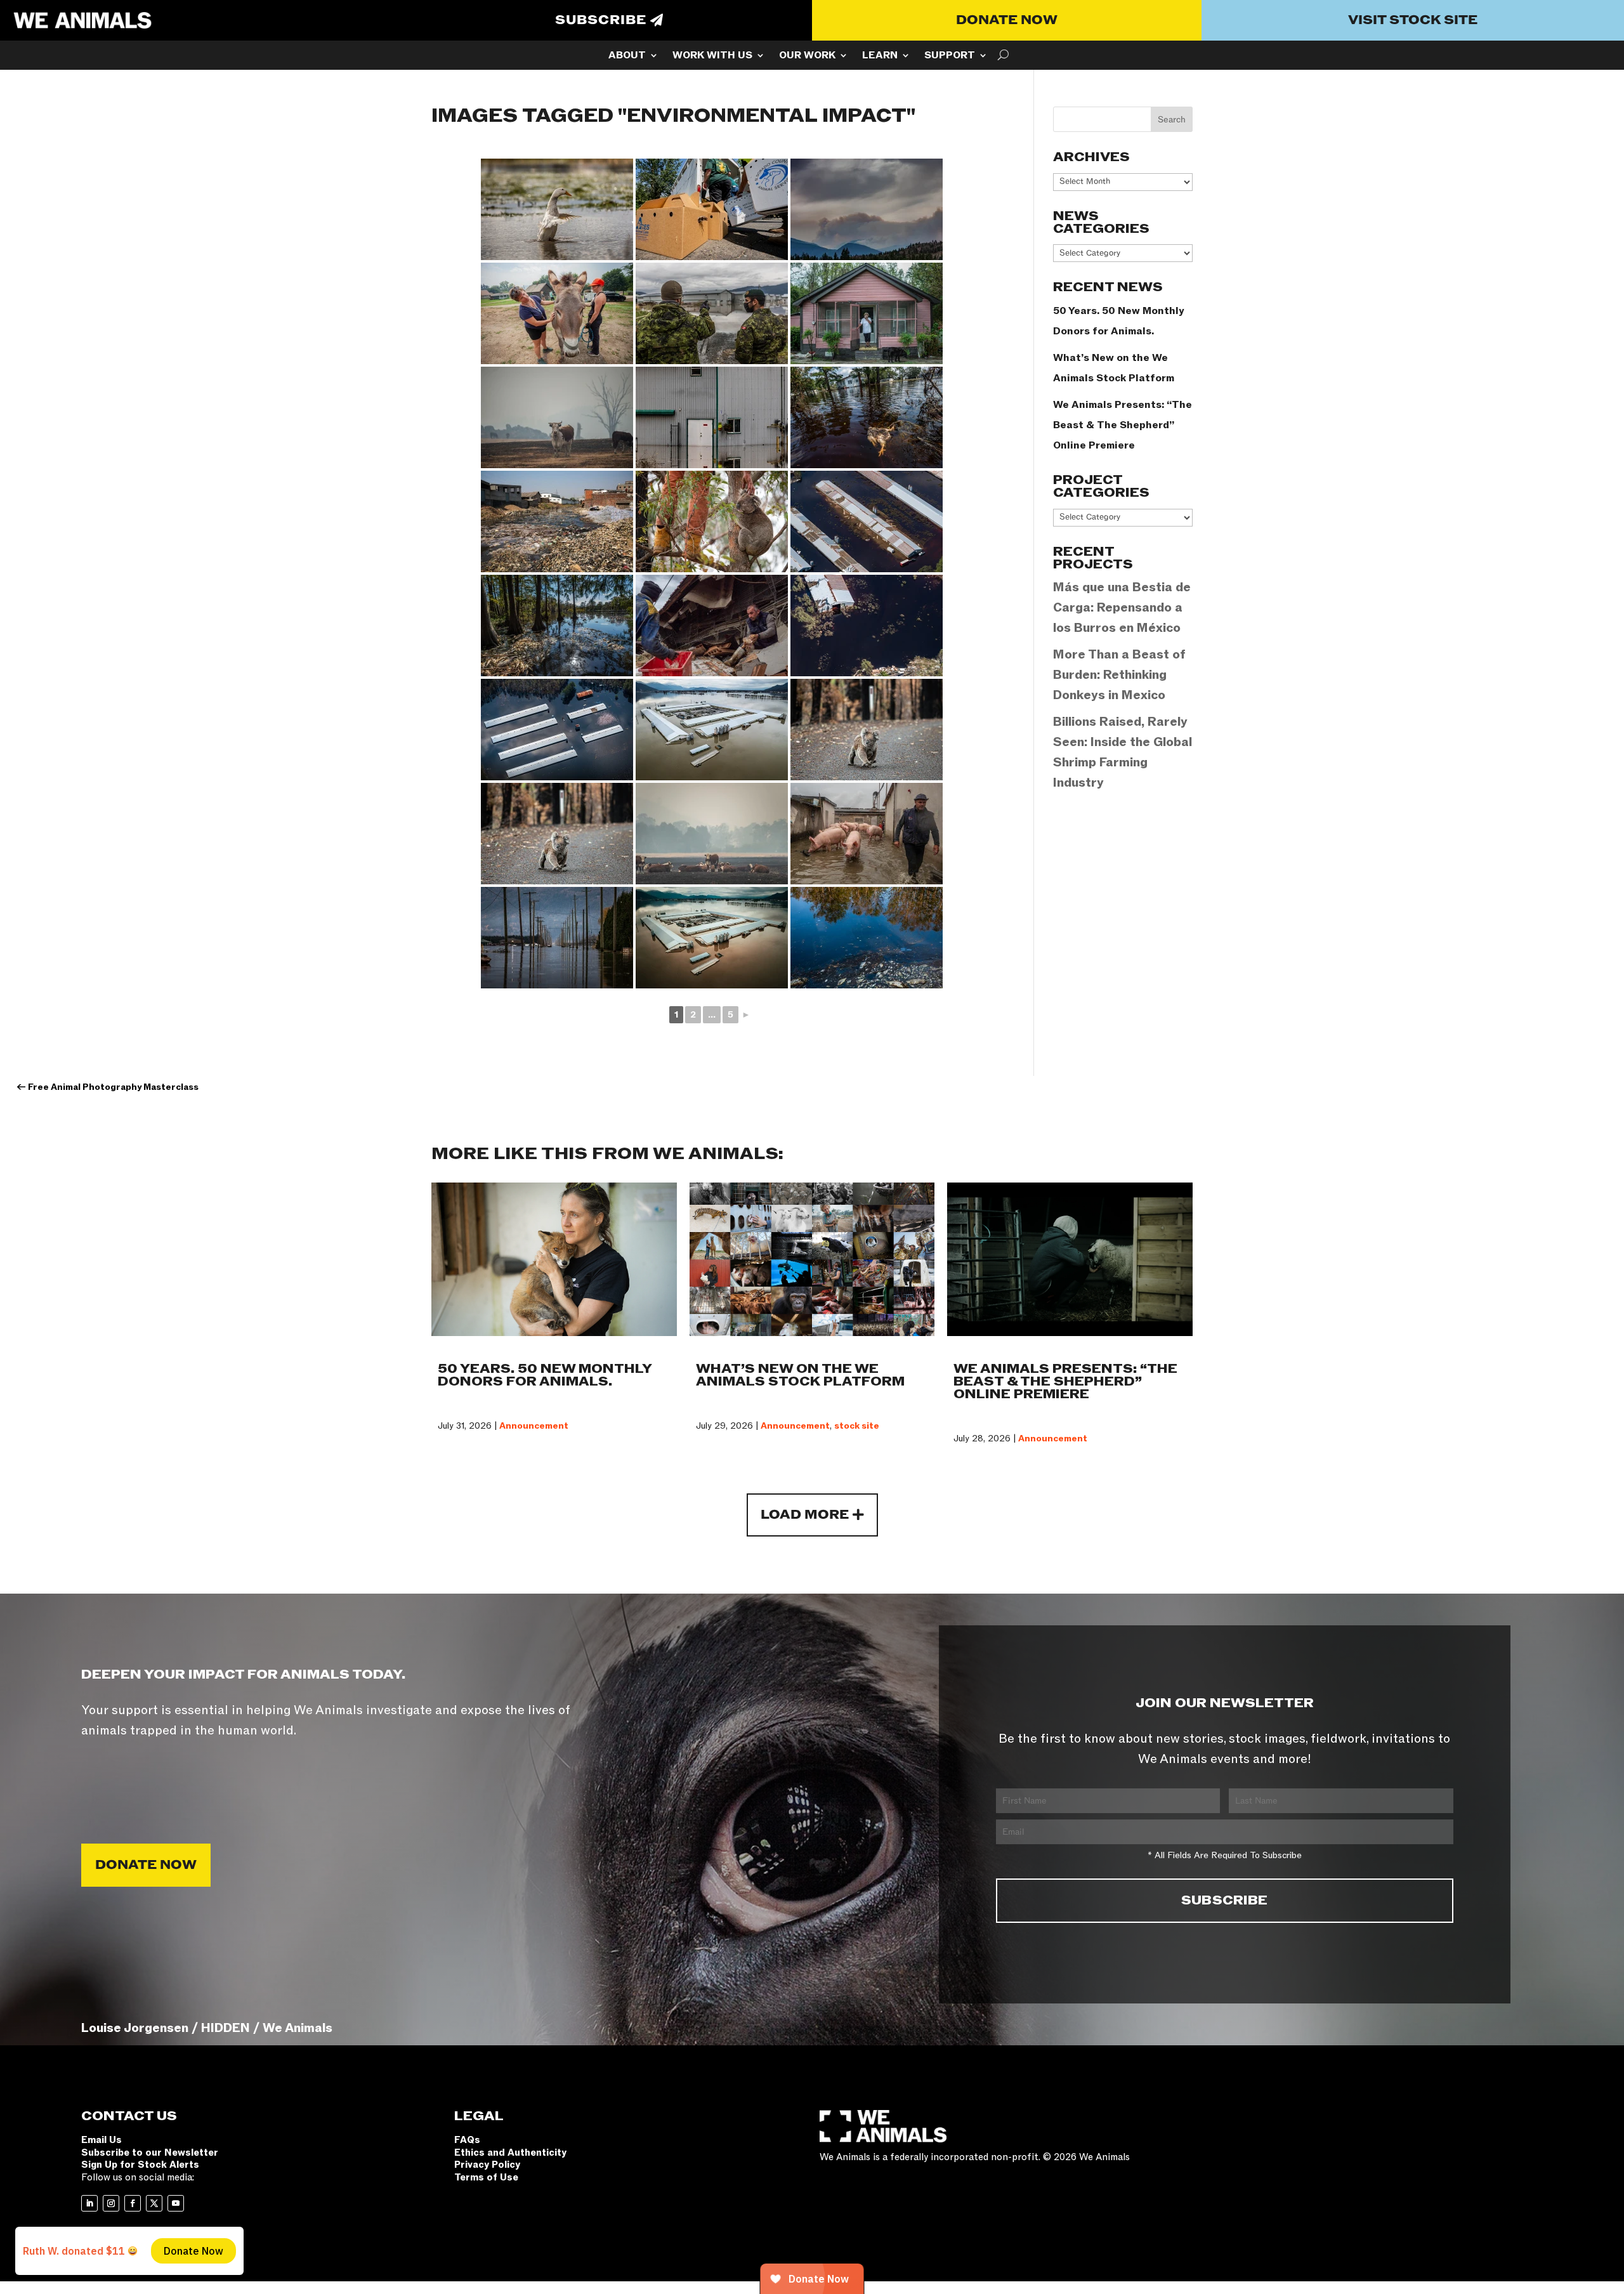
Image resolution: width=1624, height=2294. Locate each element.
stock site (857, 1426)
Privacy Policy (487, 2165)
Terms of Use (486, 2177)
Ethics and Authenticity (510, 2153)
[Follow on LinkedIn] (89, 2203)
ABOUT (627, 56)
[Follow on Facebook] (133, 2203)
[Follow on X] (154, 2203)
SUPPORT (950, 56)
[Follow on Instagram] (111, 2203)
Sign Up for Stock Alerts (140, 2165)
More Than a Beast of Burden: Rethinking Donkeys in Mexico (1119, 675)
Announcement (534, 1426)
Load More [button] (805, 1515)
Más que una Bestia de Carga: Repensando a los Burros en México (1122, 608)
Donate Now (1007, 20)
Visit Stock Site (1413, 20)
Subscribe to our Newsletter (150, 2153)
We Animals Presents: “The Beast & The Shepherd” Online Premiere (1123, 425)
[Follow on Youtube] (176, 2203)
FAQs (467, 2140)
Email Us (101, 2140)
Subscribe (601, 20)
